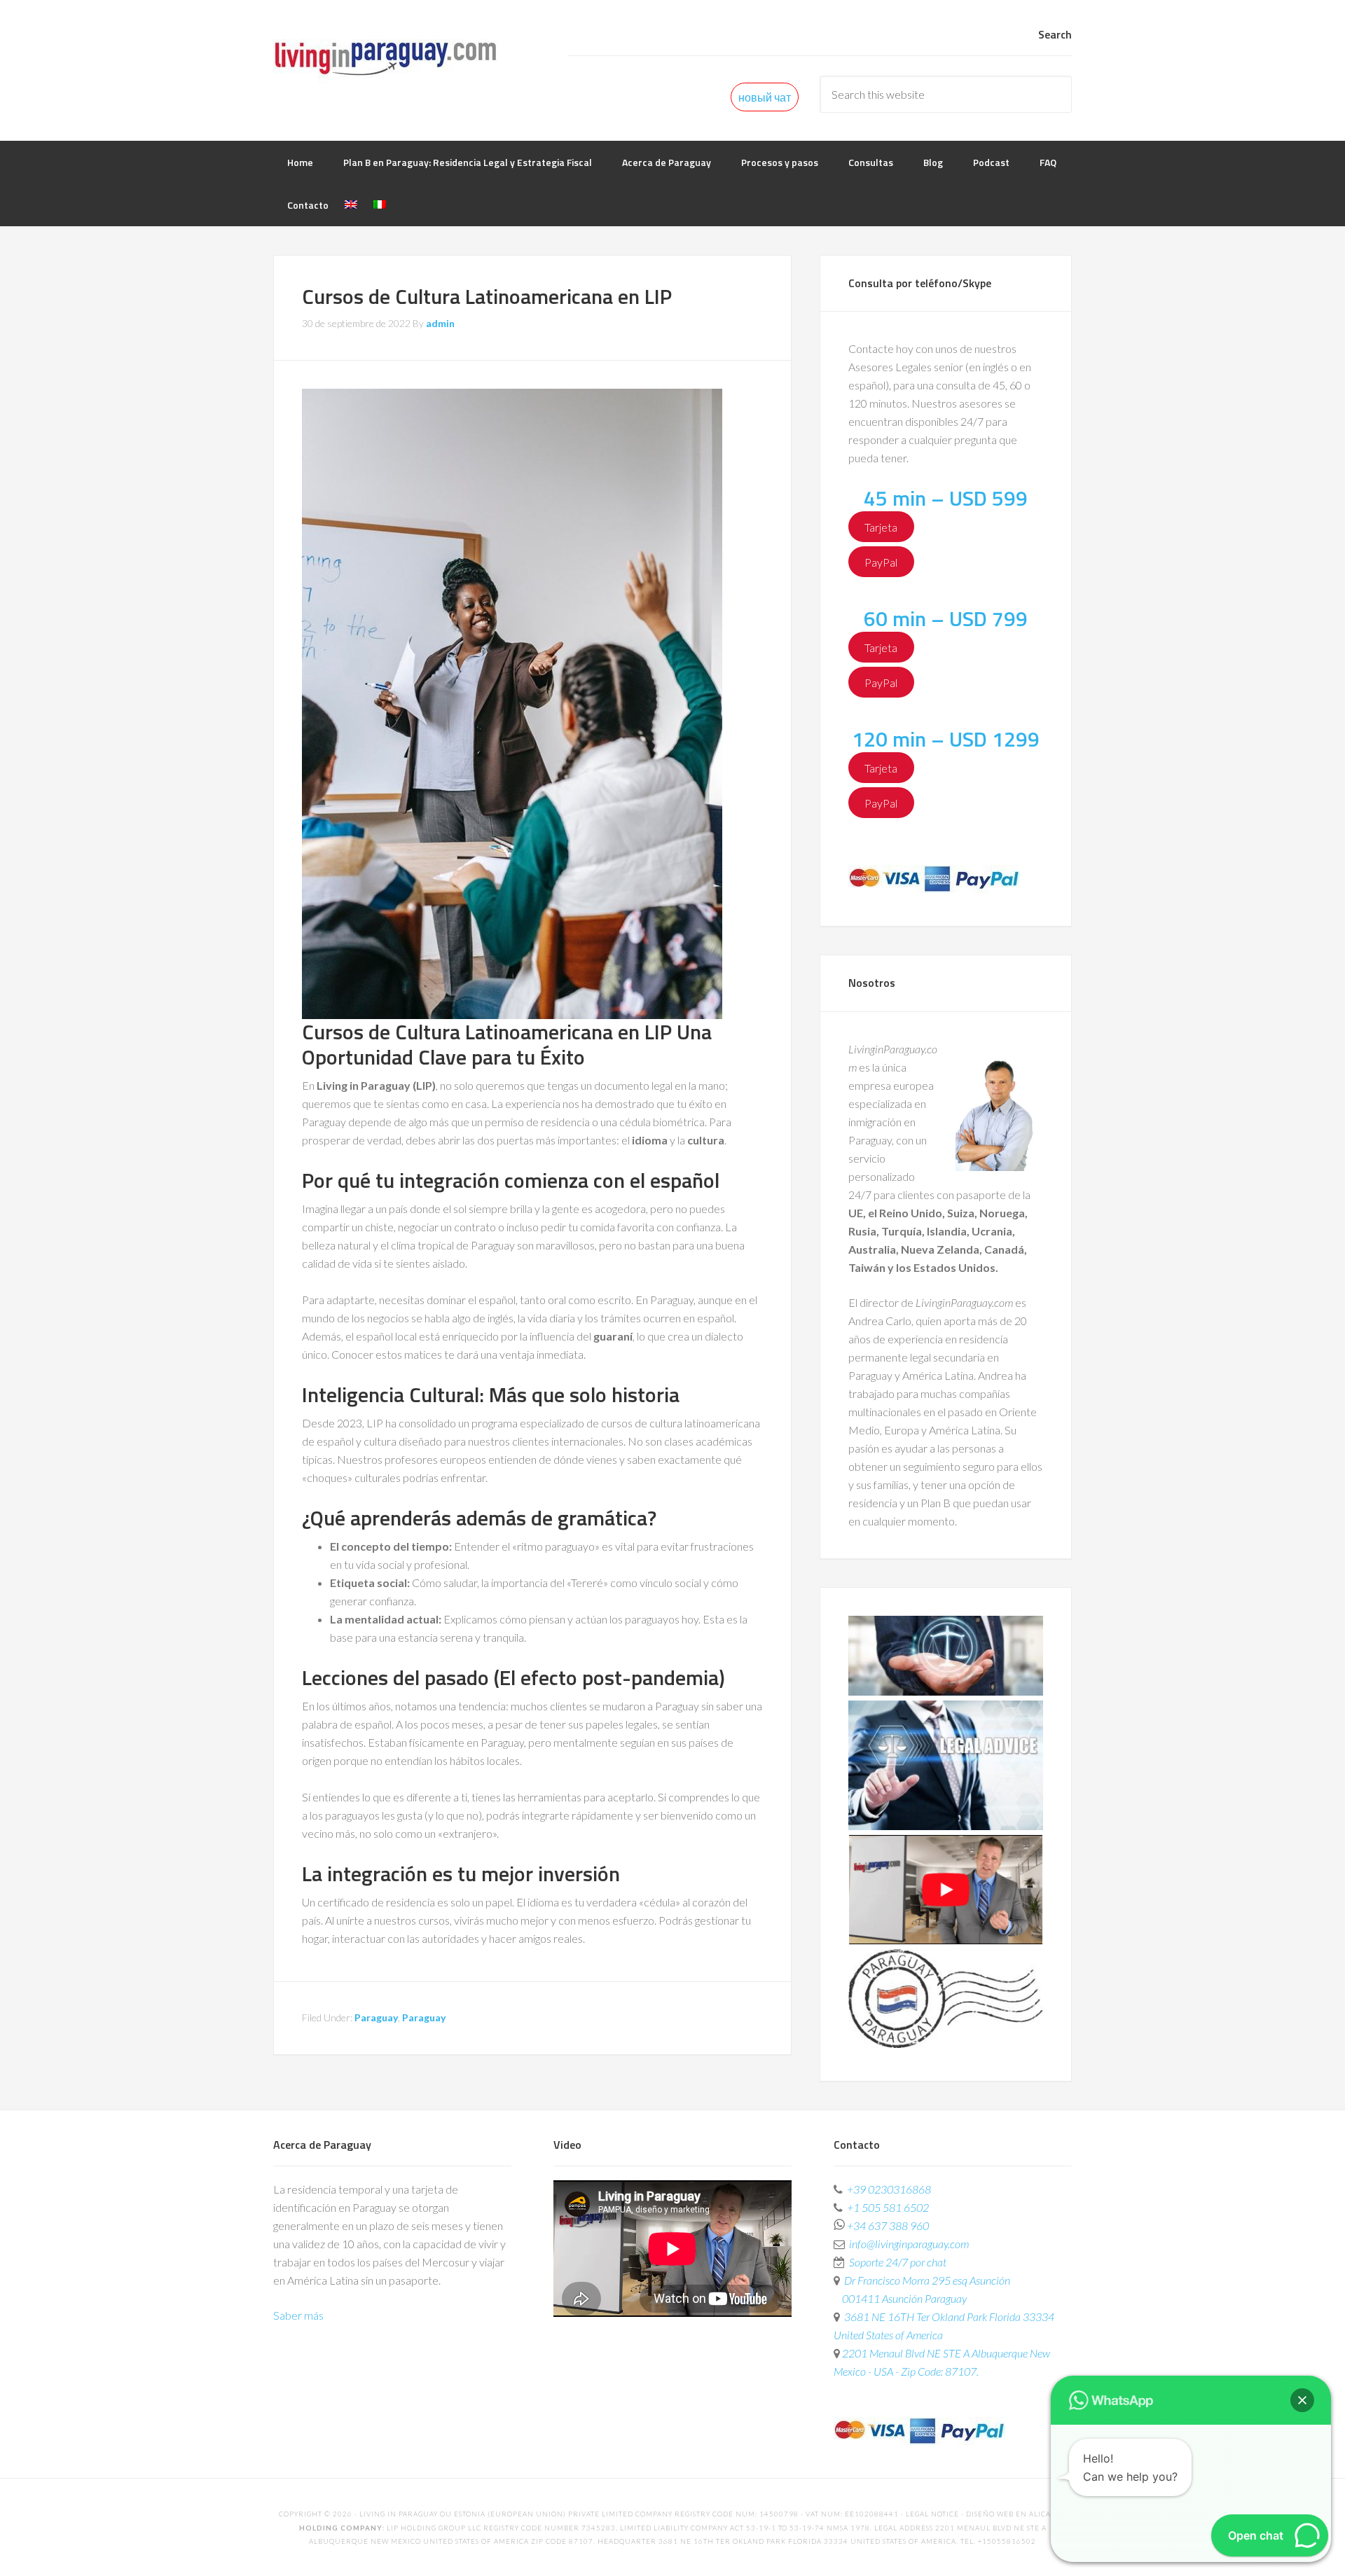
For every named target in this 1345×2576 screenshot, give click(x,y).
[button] (1302, 2400)
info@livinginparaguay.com (909, 2244)
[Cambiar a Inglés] (351, 205)
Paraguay (376, 2017)
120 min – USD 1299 (946, 739)
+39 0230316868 (889, 2189)
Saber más (298, 2315)
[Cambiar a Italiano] (380, 205)
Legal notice (932, 2514)
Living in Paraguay (385, 56)
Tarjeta (881, 526)
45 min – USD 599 (946, 498)
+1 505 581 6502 (888, 2207)
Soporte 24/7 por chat (898, 2262)
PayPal (881, 561)
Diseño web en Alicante (1016, 2514)
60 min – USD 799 (946, 618)
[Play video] (946, 1940)
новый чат (765, 97)
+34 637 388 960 (888, 2225)
